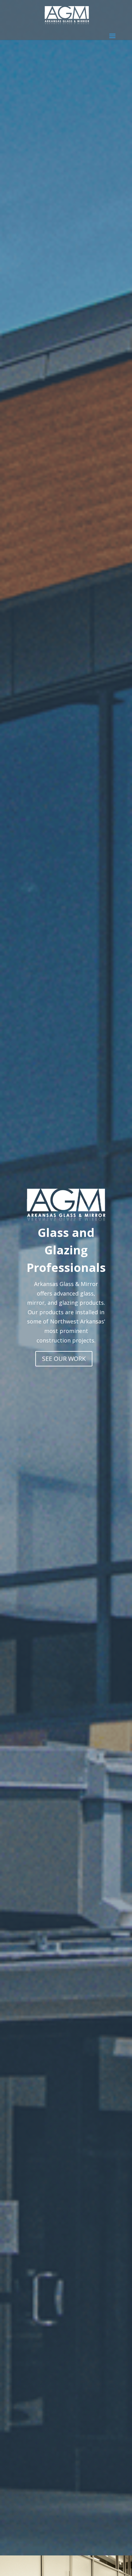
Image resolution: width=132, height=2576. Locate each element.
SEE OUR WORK (64, 1359)
